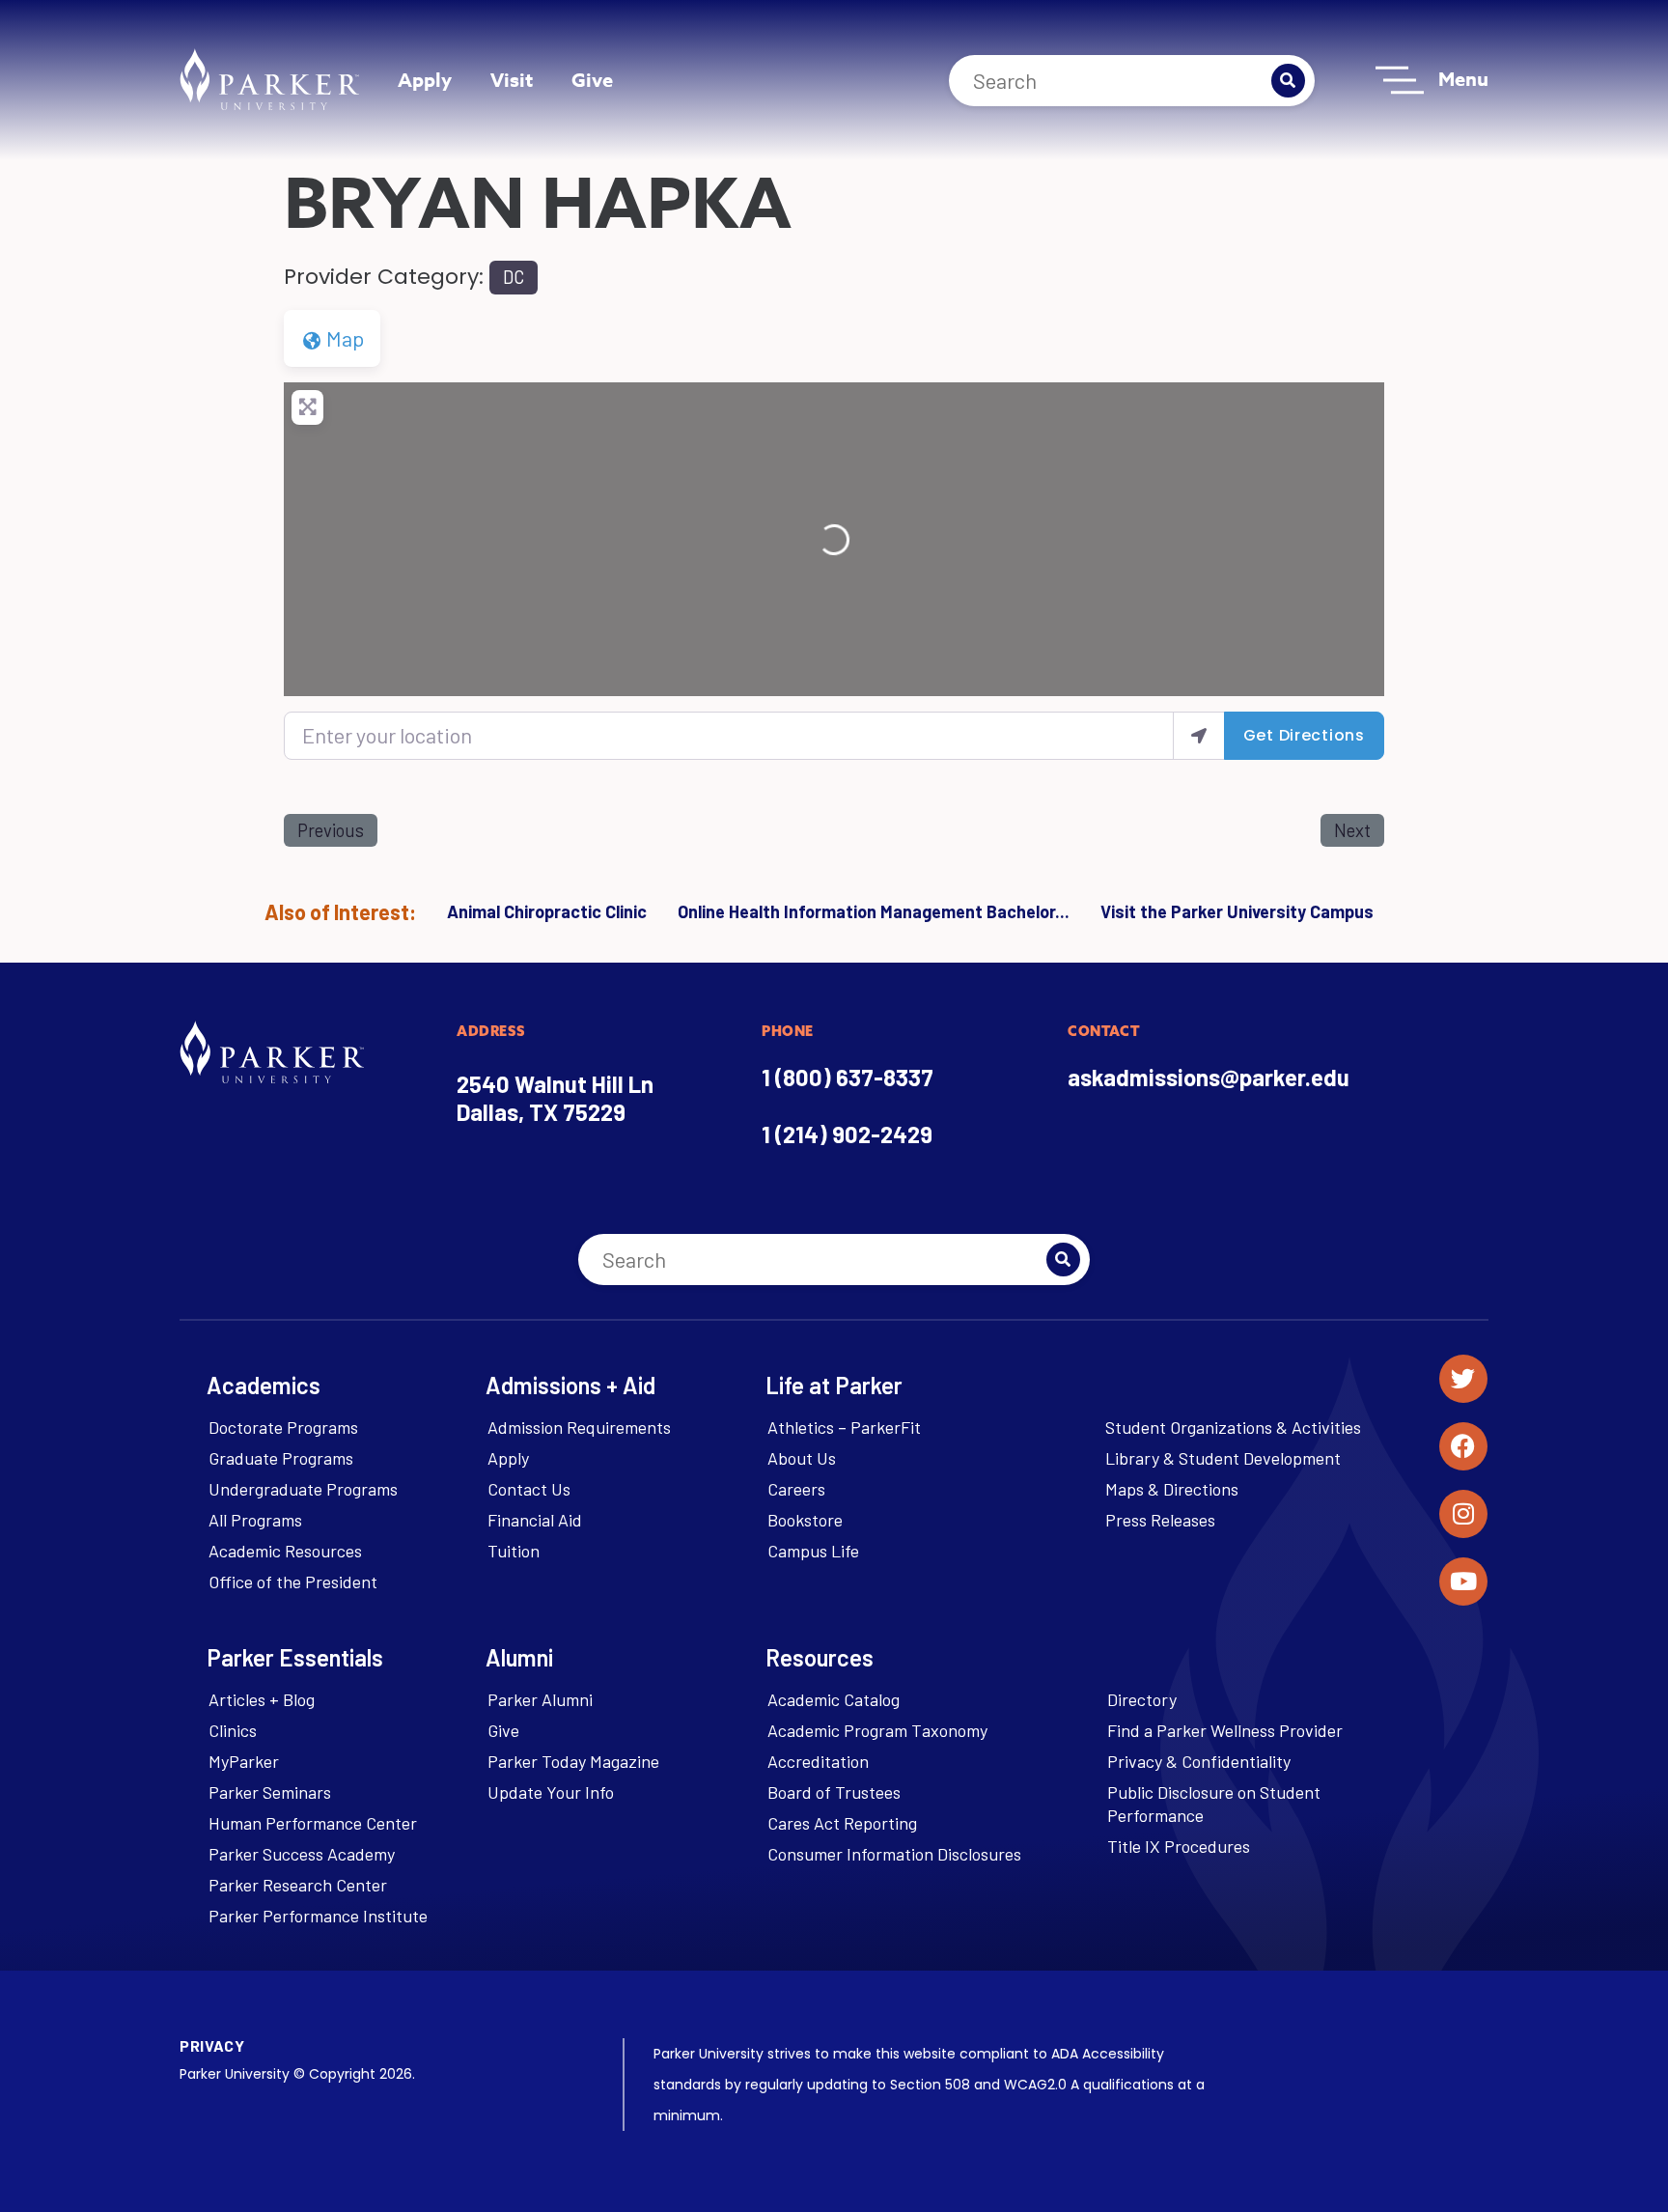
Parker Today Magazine (573, 1761)
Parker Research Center (298, 1885)
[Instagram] (1463, 1514)
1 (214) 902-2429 (847, 1134)
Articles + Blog (262, 1699)
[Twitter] (1463, 1379)
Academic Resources (285, 1551)
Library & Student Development (1223, 1458)
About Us (802, 1458)
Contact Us (529, 1489)
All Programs (255, 1520)
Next (1352, 830)
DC (514, 277)
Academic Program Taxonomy (877, 1730)
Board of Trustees (834, 1792)
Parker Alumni (540, 1699)
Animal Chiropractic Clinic (547, 911)
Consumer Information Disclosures (894, 1854)
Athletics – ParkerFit (844, 1427)
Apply (425, 80)
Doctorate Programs (283, 1427)
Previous (331, 830)
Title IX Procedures (1179, 1846)
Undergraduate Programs (303, 1489)
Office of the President (293, 1582)
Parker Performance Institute (318, 1916)
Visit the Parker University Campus (1237, 911)
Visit (512, 80)
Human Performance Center (313, 1823)
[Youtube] (1463, 1582)
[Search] (1288, 81)
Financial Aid (535, 1520)
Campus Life (813, 1551)
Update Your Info (551, 1792)
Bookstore (805, 1520)
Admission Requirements (579, 1427)
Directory (1142, 1699)
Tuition (514, 1551)
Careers (796, 1489)
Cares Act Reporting (842, 1823)
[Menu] (1400, 80)
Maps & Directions (1172, 1489)
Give (592, 80)
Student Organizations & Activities (1233, 1427)
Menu (1463, 79)
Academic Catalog (834, 1699)
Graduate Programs (281, 1458)
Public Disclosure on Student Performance (1214, 1804)
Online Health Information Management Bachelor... (874, 911)
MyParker (244, 1761)
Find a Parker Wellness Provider (1225, 1730)
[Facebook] (1463, 1446)
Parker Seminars (270, 1792)
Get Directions (1304, 735)
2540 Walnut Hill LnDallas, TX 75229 (555, 1098)
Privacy (212, 2045)
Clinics (233, 1730)
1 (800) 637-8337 (848, 1077)
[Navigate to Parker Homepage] (269, 79)
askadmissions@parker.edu (1209, 1077)
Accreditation (818, 1761)
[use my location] (1199, 735)
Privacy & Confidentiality (1199, 1761)
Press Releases (1160, 1520)
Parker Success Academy (302, 1854)
